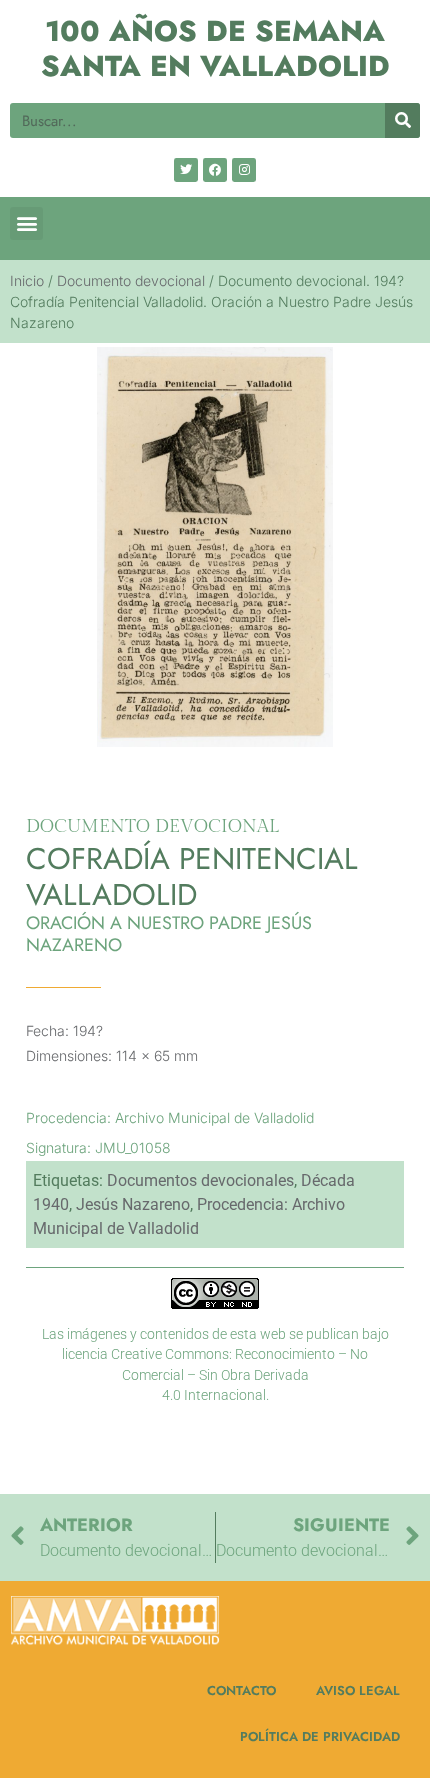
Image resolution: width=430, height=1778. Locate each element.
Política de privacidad (320, 1736)
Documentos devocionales (200, 1180)
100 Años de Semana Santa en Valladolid (215, 48)
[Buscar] (402, 120)
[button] (26, 223)
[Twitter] (186, 170)
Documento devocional (131, 280)
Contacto (241, 1690)
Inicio (27, 280)
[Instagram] (244, 170)
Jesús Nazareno (133, 1204)
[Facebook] (215, 170)
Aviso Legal (358, 1690)
